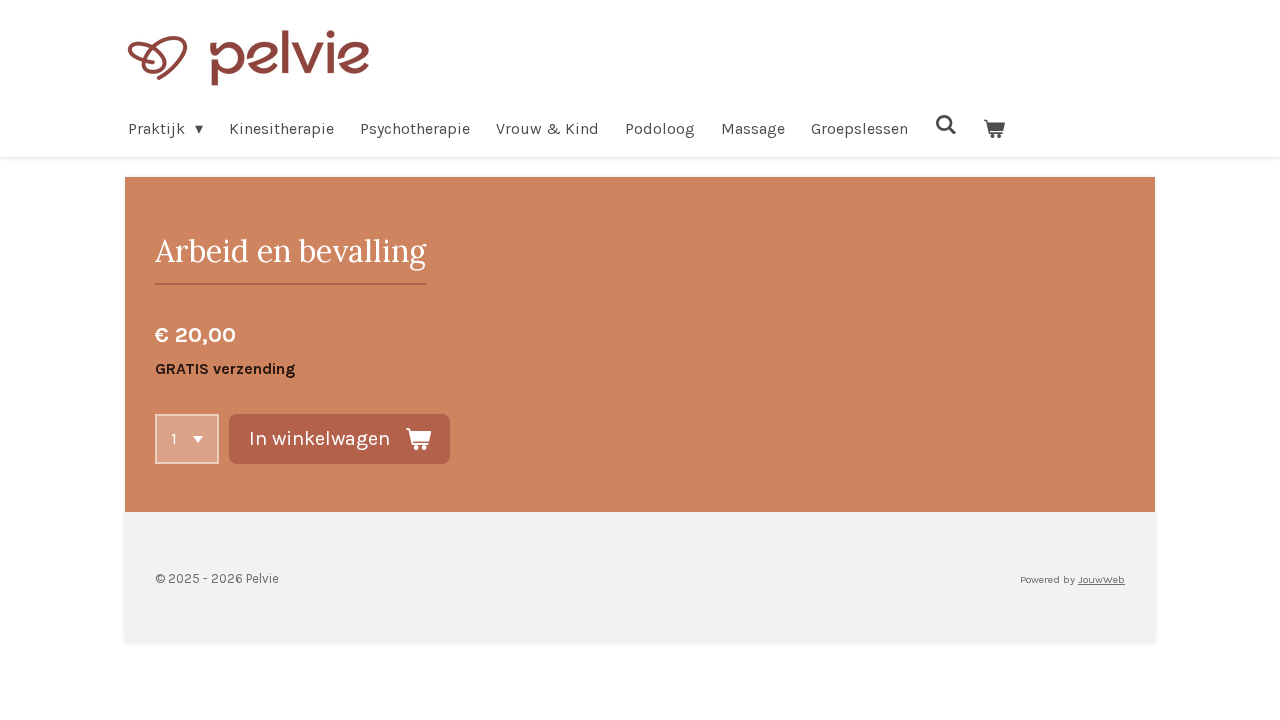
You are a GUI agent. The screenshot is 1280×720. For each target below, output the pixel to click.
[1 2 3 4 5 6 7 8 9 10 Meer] (187, 439)
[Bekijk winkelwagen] (994, 128)
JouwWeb (1101, 579)
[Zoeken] (945, 124)
